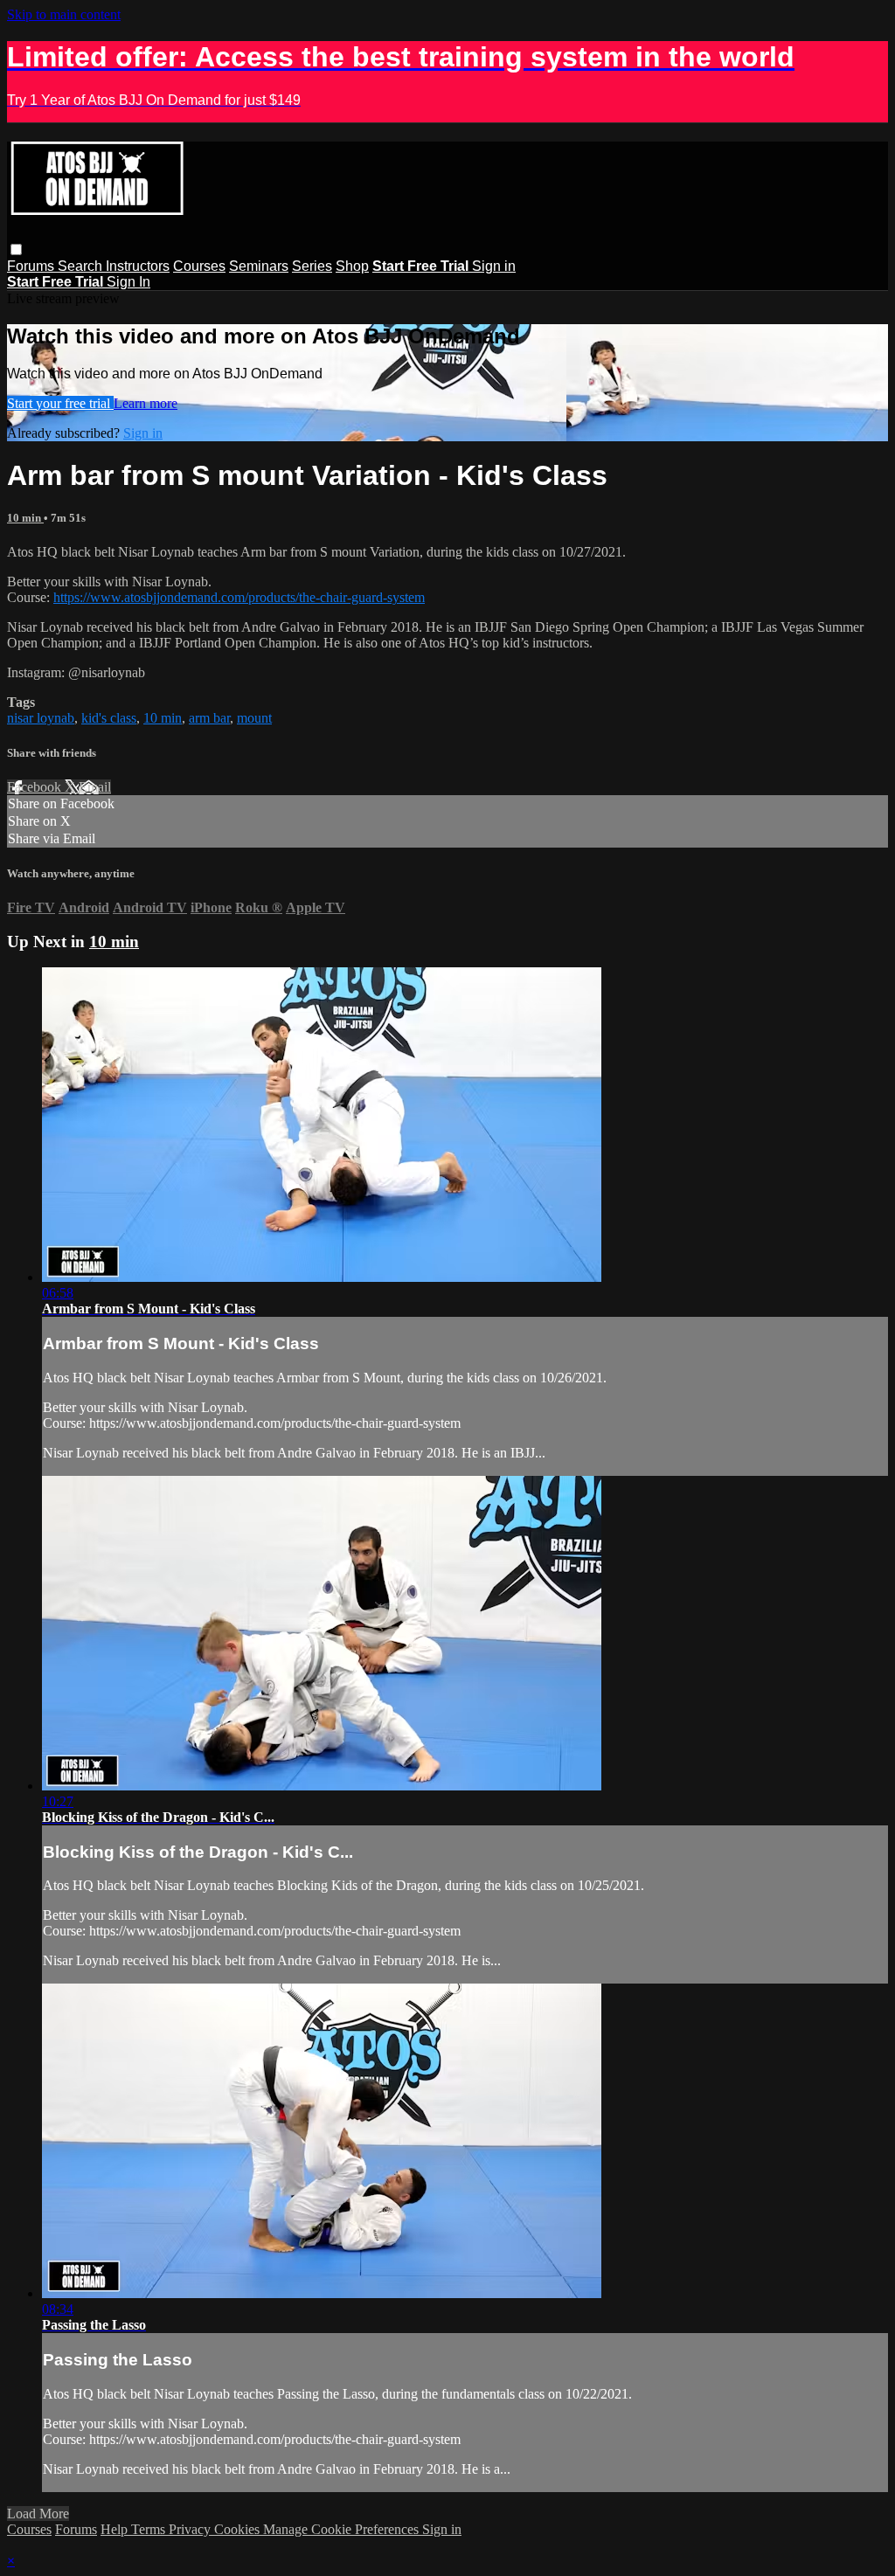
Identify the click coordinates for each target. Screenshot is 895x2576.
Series (312, 266)
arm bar (209, 718)
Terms (150, 2529)
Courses (199, 266)
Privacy (191, 2529)
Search (82, 266)
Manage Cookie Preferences (343, 2529)
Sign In (128, 282)
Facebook (36, 787)
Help (116, 2529)
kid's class (109, 718)
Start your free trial (60, 403)
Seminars (259, 266)
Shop (352, 266)
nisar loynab (41, 718)
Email (95, 787)
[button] (16, 249)
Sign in (494, 266)
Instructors (138, 266)
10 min (25, 518)
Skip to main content (64, 14)
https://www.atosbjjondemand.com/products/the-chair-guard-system (239, 597)
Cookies (239, 2529)
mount (254, 718)
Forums (32, 266)
